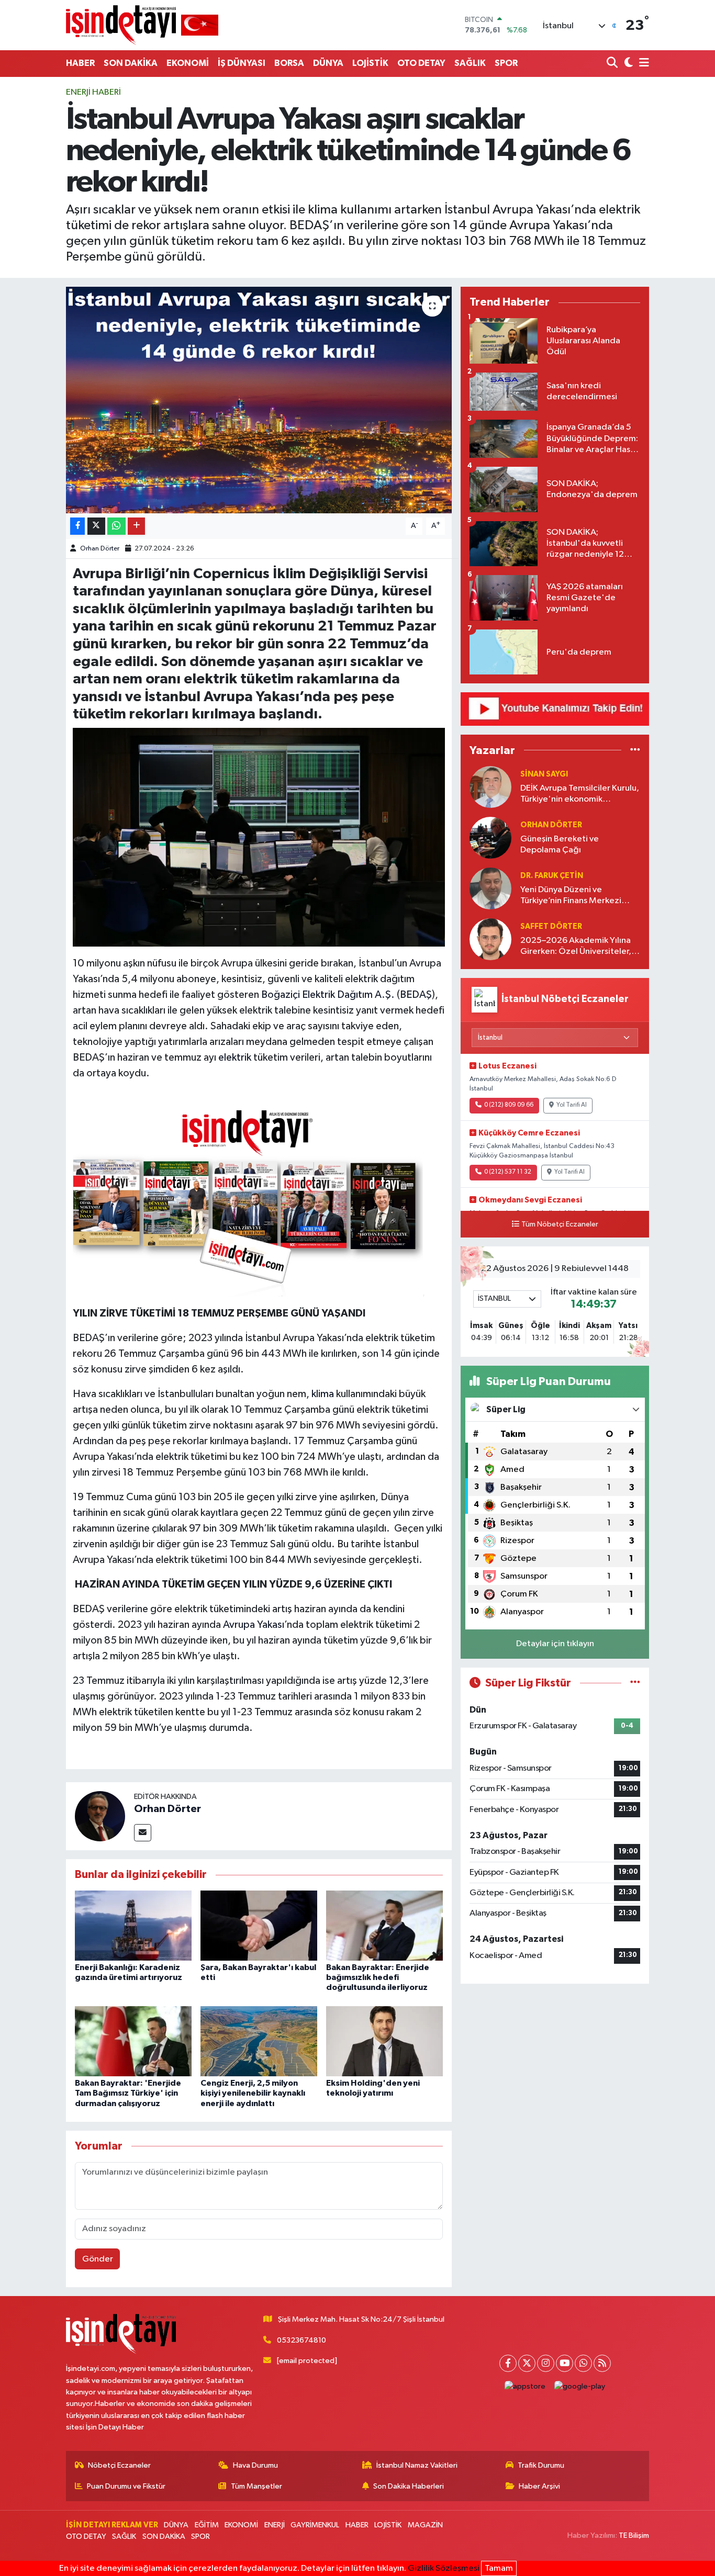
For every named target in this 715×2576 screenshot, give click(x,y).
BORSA (289, 63)
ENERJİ (275, 2525)
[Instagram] (546, 2363)
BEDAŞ (416, 995)
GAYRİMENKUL (315, 2525)
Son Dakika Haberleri (409, 2486)
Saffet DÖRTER (551, 926)
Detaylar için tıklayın (555, 1644)
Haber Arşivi (539, 2486)
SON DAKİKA (131, 63)
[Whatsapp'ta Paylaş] (116, 526)
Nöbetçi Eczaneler (119, 2465)
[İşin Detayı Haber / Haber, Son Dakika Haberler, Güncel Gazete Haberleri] (142, 25)
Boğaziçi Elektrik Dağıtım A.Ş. (329, 995)
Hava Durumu (255, 2465)
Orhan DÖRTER (551, 825)
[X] (527, 2363)
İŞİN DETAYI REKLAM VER (112, 2525)
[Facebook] (508, 2363)
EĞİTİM (207, 2525)
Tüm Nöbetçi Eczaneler (560, 1224)
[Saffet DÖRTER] (490, 939)
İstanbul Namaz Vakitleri (417, 2465)
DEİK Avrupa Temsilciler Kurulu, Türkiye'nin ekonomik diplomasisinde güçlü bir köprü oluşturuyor (580, 795)
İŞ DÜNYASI (242, 63)
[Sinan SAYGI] (490, 787)
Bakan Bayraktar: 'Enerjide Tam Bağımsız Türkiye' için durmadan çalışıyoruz (128, 2093)
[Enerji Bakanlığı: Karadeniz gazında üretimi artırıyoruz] (133, 1925)
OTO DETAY (421, 63)
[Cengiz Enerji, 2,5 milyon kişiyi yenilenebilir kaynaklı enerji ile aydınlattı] (259, 2041)
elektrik (235, 1058)
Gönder (98, 2259)
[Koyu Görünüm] (627, 64)
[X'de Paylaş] (96, 526)
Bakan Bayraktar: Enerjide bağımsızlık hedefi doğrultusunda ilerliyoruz (378, 1977)
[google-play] (580, 2387)
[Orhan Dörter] (100, 1816)
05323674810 (301, 2340)
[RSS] (602, 2363)
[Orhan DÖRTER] (490, 837)
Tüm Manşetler (256, 2486)
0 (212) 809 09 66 (509, 1105)
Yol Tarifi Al (572, 1105)
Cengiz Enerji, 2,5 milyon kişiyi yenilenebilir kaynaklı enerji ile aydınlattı (253, 2093)
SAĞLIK (470, 63)
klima (324, 1394)
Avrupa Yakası (254, 1625)
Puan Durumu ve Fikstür (126, 2486)
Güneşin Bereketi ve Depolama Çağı (560, 845)
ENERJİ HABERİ (93, 92)
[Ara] (613, 64)
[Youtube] (565, 2363)
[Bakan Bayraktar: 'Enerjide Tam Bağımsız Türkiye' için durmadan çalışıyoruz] (133, 2041)
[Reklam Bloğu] (555, 709)
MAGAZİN (425, 2525)
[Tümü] (635, 750)
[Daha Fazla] (136, 526)
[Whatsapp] (583, 2363)
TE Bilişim (634, 2535)
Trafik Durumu (541, 2465)
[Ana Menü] (642, 64)
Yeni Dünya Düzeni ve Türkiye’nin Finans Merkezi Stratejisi (571, 896)
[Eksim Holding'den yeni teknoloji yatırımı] (384, 2041)
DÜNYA (328, 63)
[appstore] (525, 2387)
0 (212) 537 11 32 (508, 1172)
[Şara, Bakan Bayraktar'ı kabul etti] (259, 1925)
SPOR (506, 63)
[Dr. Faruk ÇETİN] (490, 888)
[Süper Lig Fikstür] (635, 1683)
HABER (80, 63)
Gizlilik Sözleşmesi (444, 2568)
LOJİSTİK (370, 63)
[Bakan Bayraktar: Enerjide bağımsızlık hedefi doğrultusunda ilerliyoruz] (384, 1925)
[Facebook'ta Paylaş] (77, 526)
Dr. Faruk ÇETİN (552, 876)
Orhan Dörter (100, 549)
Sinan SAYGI (544, 774)
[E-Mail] (143, 1833)
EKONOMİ (188, 63)
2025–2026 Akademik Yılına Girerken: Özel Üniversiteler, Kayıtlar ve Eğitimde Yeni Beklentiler (576, 947)
